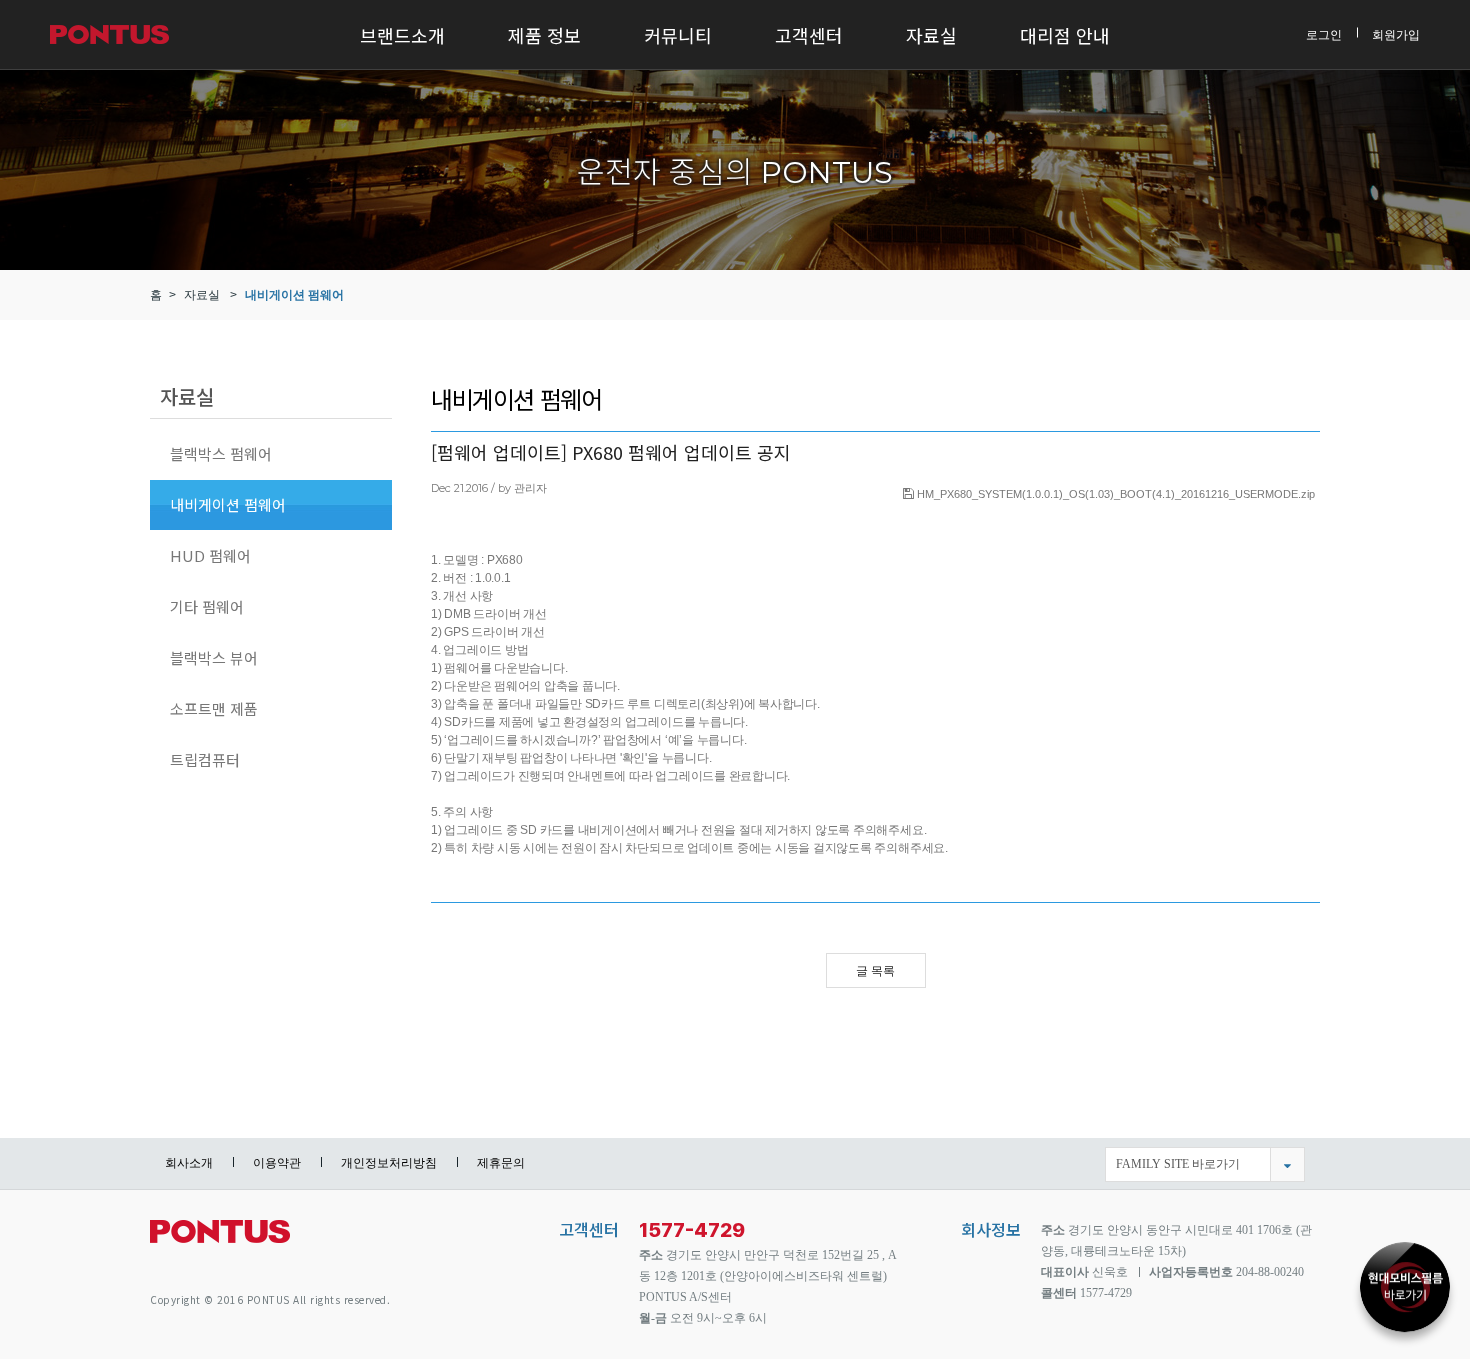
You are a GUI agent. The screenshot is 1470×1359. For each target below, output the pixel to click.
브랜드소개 (402, 35)
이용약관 (277, 1163)
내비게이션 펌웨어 (294, 295)
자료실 (931, 35)
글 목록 (875, 971)
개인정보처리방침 (389, 1163)
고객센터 (809, 35)
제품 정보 (544, 35)
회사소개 (189, 1163)
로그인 (1324, 34)
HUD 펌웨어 (210, 555)
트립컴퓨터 (205, 759)
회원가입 (1396, 34)
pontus (220, 1239)
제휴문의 (501, 1163)
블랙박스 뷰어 (214, 657)
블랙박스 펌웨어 (221, 453)
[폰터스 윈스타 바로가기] (1405, 1293)
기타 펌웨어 (207, 606)
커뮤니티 (678, 35)
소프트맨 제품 (214, 708)
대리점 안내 (1065, 35)
